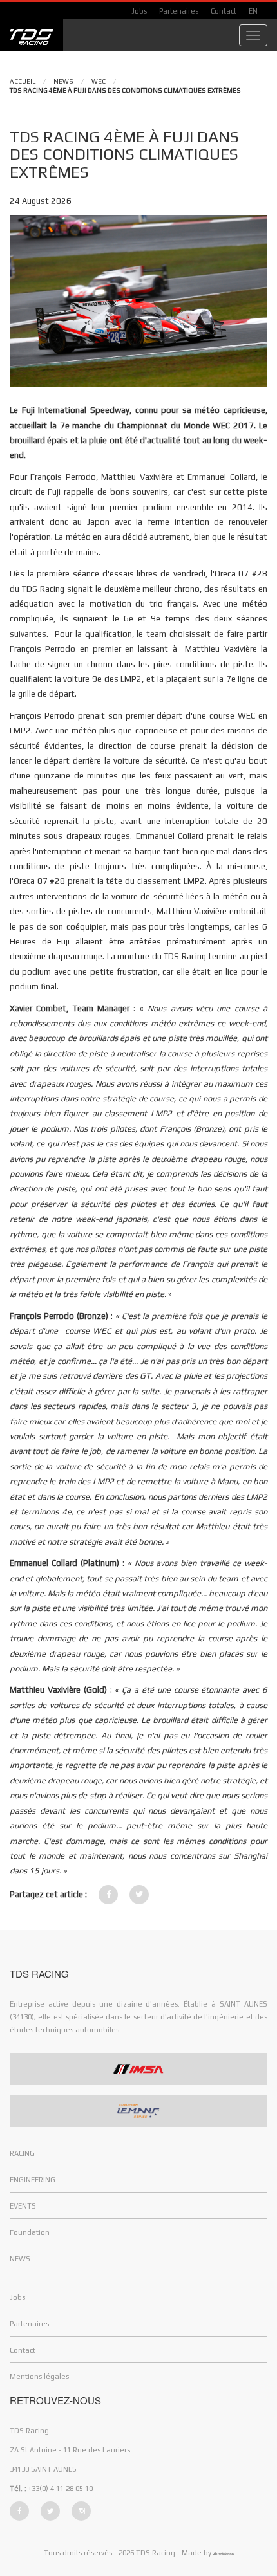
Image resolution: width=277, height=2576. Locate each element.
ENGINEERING (33, 2180)
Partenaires (179, 11)
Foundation (30, 2232)
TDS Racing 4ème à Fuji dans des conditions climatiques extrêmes (125, 90)
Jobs (139, 11)
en (253, 11)
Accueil (23, 81)
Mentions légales (39, 2377)
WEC (99, 81)
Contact (224, 11)
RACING (22, 2153)
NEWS (63, 81)
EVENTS (23, 2206)
